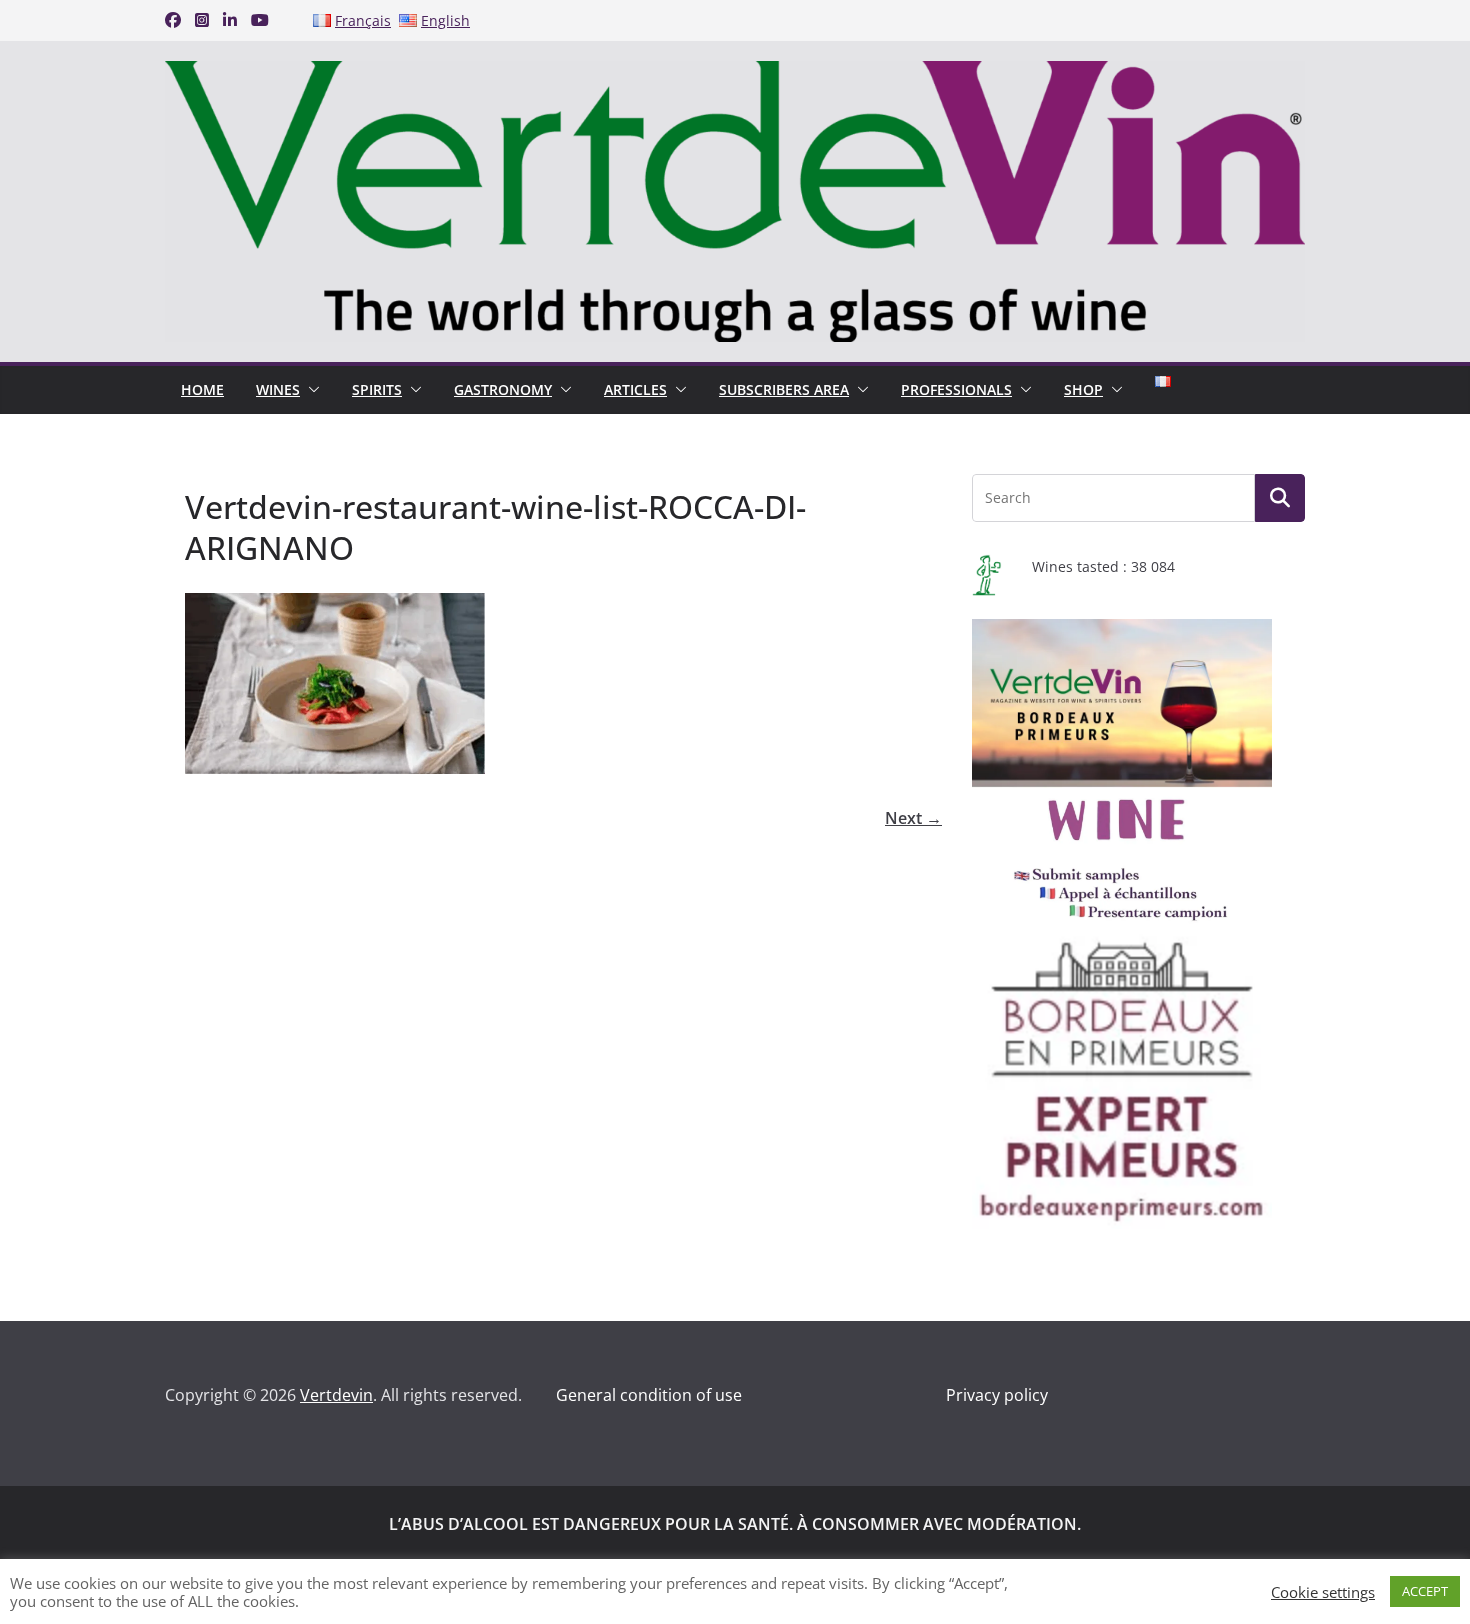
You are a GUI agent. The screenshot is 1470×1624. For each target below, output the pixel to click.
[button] (310, 390)
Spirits (377, 389)
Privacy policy (997, 1395)
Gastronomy (503, 389)
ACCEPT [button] (1425, 1591)
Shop (1083, 389)
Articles (635, 389)
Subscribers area (784, 389)
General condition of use (649, 1395)
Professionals (956, 389)
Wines (278, 389)
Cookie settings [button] (1323, 1592)
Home (202, 389)
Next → (913, 818)
